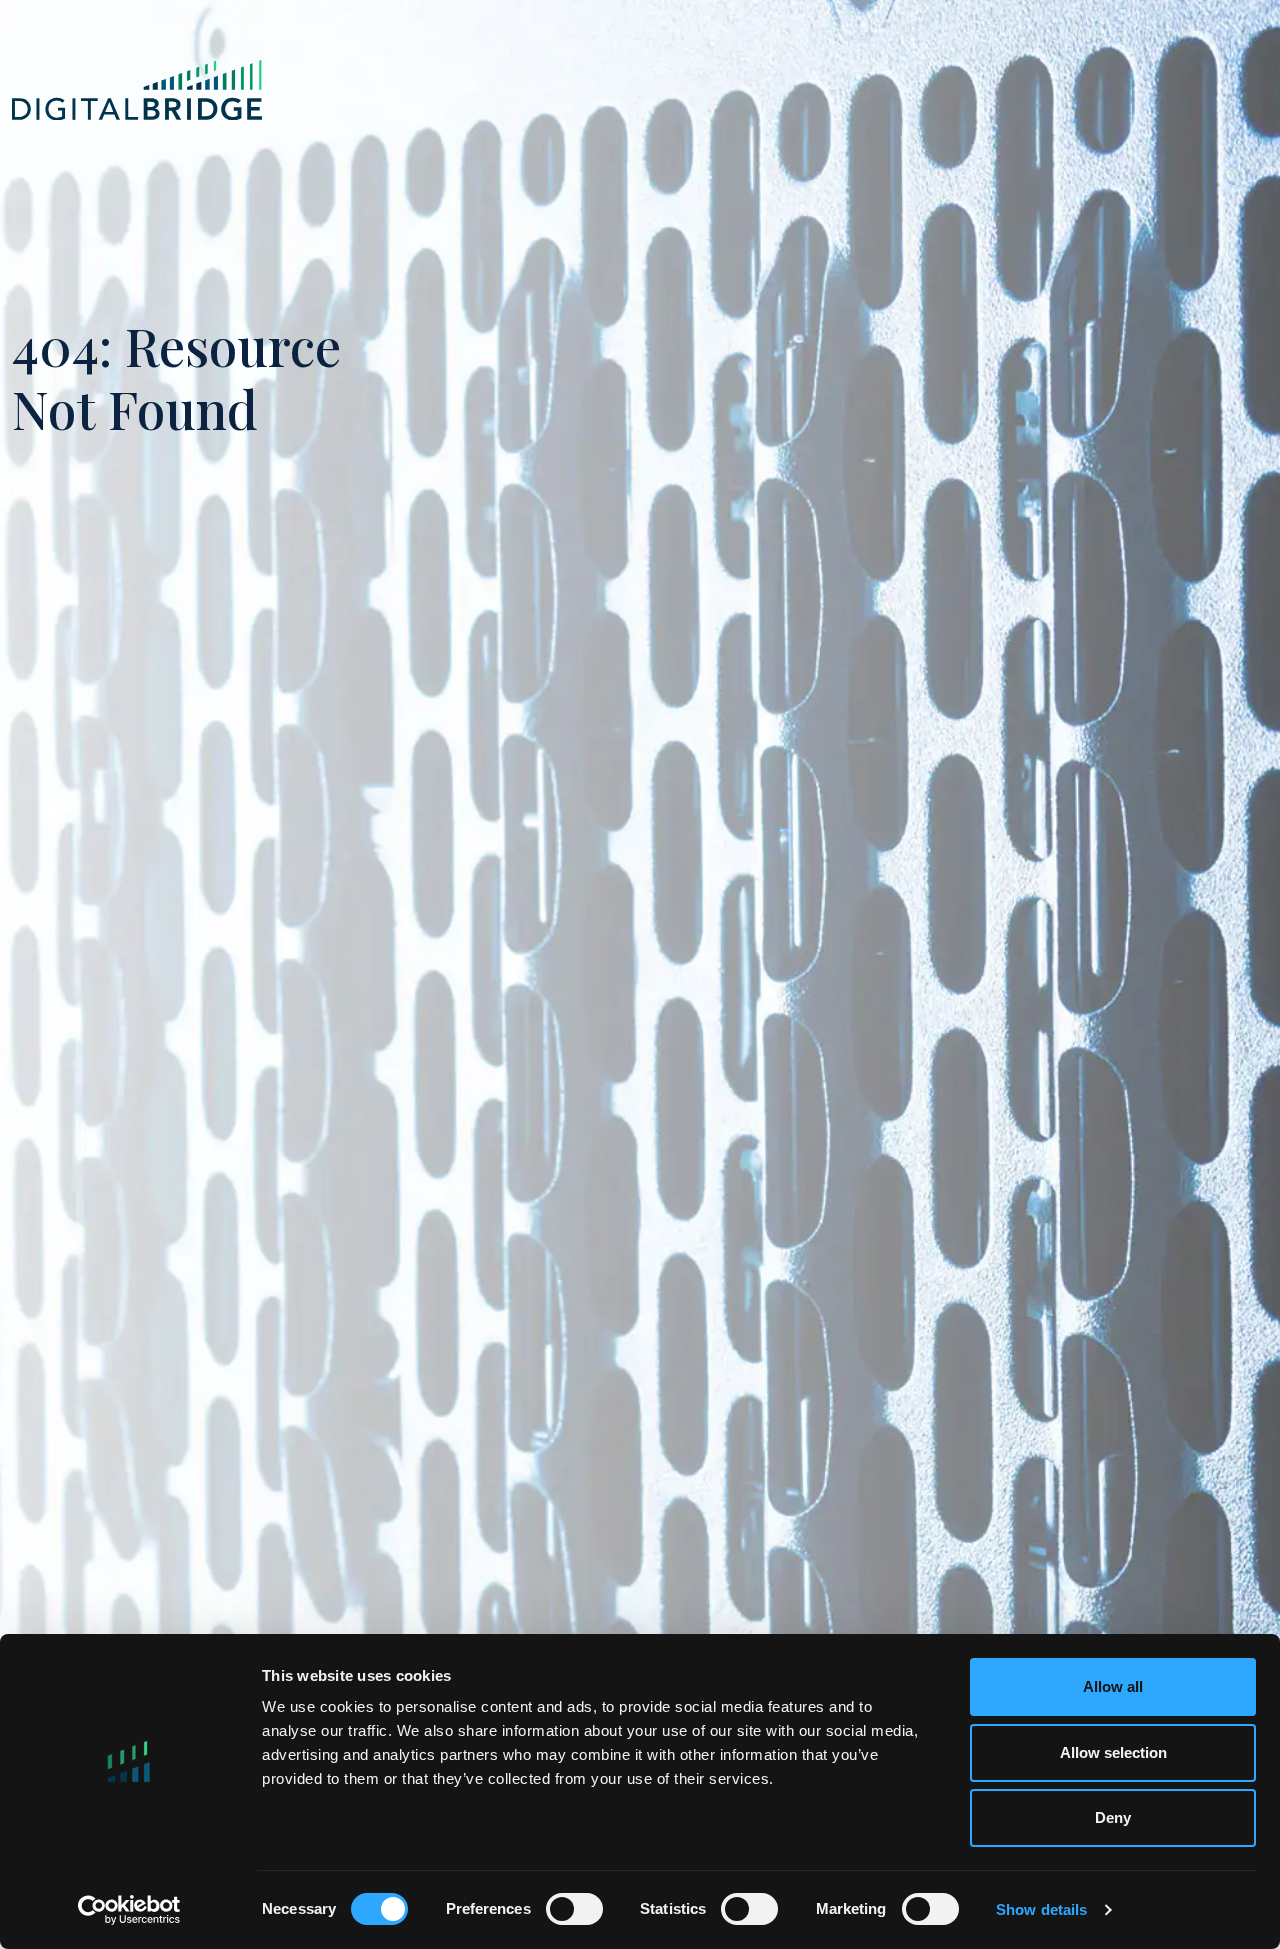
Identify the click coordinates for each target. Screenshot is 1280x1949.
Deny (1113, 1817)
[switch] (574, 1909)
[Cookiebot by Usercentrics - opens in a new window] (129, 1910)
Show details (1041, 1909)
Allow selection (1113, 1752)
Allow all (1113, 1686)
